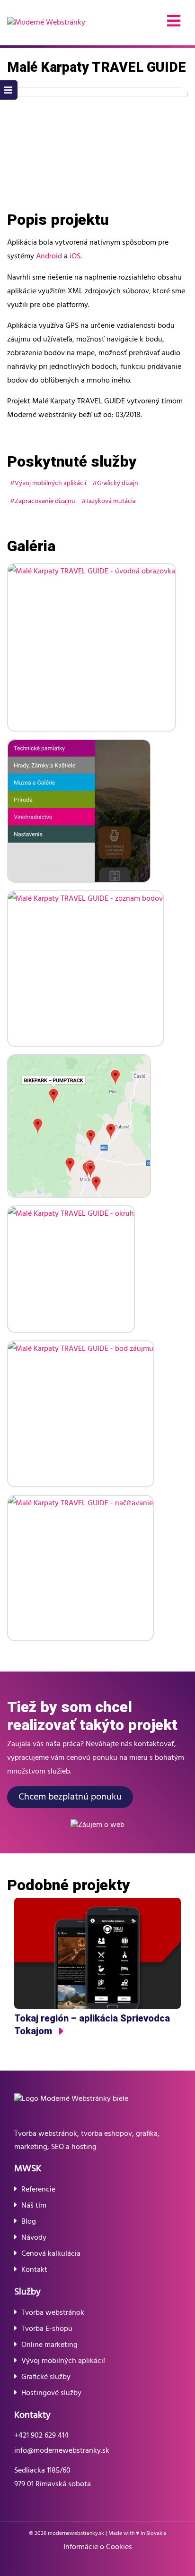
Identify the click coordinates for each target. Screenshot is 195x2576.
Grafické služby (46, 2377)
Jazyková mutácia (111, 501)
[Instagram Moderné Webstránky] (78, 2563)
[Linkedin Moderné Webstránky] (131, 2563)
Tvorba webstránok (53, 2313)
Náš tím (34, 2206)
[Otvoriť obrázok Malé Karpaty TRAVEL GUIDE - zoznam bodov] (85, 968)
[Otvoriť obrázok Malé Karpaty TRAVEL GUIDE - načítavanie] (80, 1568)
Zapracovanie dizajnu (45, 501)
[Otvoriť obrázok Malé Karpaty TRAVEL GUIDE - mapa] (79, 1126)
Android (49, 256)
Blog (29, 2222)
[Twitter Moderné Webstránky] (104, 2563)
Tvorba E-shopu (47, 2329)
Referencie (38, 2190)
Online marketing (49, 2345)
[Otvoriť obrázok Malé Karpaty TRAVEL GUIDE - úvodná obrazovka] (92, 647)
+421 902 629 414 (41, 2436)
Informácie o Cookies (98, 2547)
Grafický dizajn (118, 483)
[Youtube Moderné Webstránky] (91, 2563)
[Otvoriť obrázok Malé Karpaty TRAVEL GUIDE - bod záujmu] (81, 1414)
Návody (34, 2238)
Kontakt (34, 2270)
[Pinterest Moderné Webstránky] (117, 2563)
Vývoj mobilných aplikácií (50, 483)
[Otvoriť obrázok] (97, 147)
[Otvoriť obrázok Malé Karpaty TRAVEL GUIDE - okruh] (71, 1269)
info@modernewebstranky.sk (62, 2451)
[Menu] (174, 23)
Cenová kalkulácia (51, 2254)
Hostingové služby (51, 2393)
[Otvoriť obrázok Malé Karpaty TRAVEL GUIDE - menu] (79, 811)
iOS (75, 256)
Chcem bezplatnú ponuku (70, 1797)
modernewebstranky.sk (76, 2533)
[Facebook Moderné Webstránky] (64, 2563)
